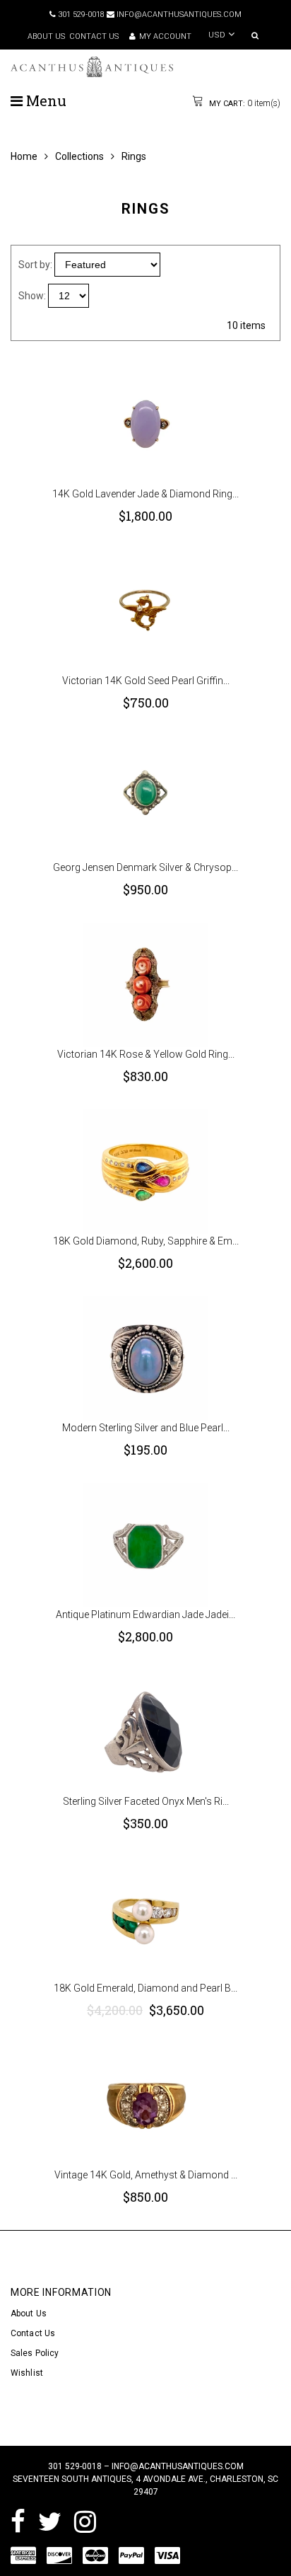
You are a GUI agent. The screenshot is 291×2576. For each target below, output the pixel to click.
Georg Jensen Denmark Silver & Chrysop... (145, 867)
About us (46, 36)
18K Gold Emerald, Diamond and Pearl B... (145, 1988)
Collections (79, 156)
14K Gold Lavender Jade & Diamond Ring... (145, 494)
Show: (32, 296)
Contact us (94, 36)
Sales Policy (35, 2353)
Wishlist (27, 2373)
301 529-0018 (80, 15)
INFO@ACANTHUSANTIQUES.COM (178, 15)
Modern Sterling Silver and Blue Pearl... (146, 1428)
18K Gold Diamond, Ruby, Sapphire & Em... (146, 1241)
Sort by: (35, 265)
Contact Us (33, 2333)
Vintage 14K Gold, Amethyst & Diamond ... (146, 2175)
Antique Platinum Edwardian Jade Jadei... (145, 1615)
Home (24, 156)
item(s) (244, 103)
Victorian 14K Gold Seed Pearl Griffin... (146, 681)
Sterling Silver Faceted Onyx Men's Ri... (146, 1801)
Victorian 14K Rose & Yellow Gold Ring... (146, 1054)
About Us (29, 2314)
